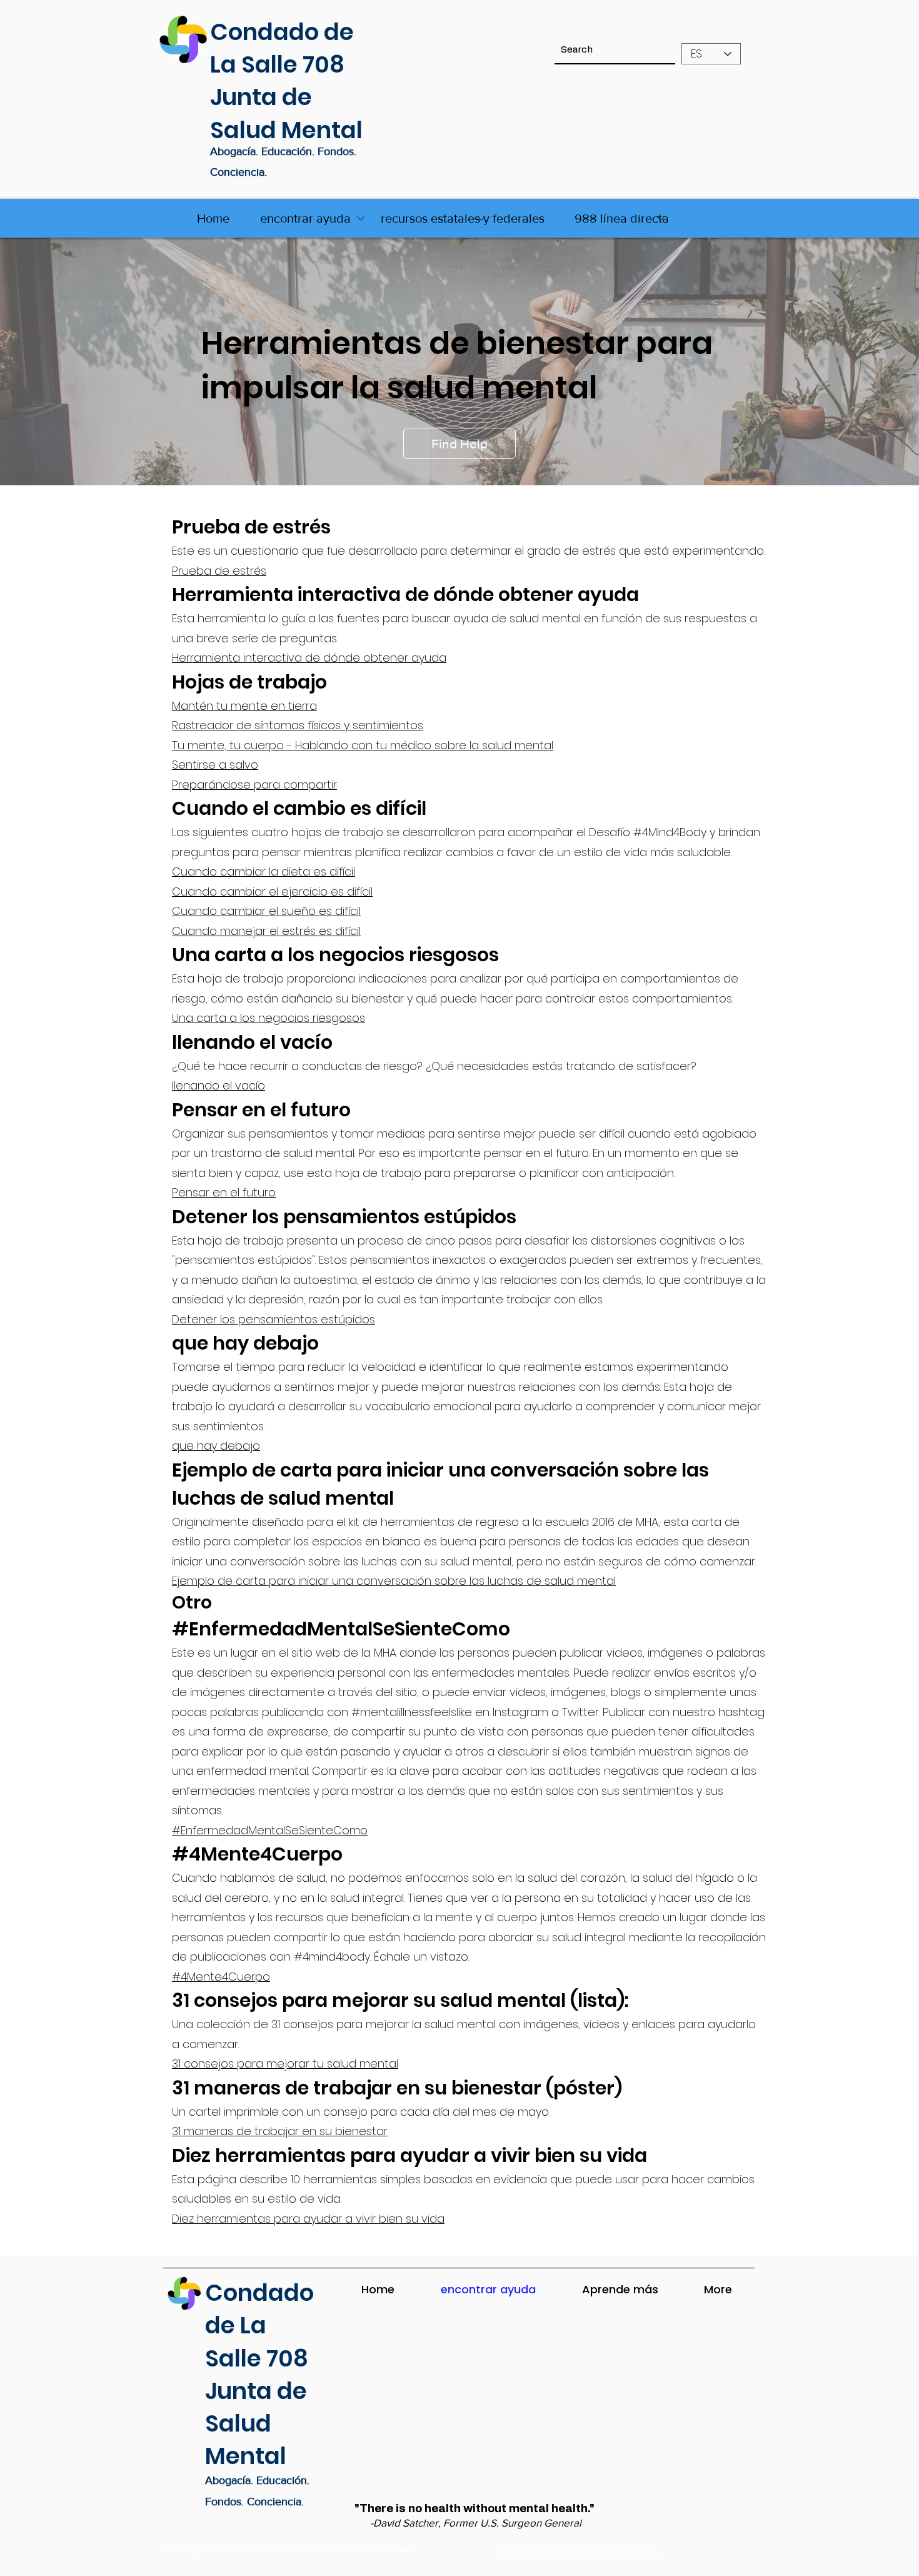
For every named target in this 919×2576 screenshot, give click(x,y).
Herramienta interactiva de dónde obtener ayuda (309, 658)
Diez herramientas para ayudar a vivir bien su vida (308, 2219)
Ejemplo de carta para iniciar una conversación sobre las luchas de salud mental (394, 1581)
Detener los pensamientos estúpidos (274, 1319)
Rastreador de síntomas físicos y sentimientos (298, 725)
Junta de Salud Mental (286, 113)
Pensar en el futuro (224, 1192)
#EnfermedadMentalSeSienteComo (270, 1830)
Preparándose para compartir (254, 785)
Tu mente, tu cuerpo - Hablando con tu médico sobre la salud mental (363, 745)
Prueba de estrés (219, 571)
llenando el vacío (218, 1085)
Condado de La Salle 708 (282, 48)
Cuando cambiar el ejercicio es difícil (272, 891)
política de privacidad (537, 2551)
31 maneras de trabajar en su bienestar (280, 2131)
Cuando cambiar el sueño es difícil (266, 911)
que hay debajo (216, 1446)
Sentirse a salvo (215, 765)
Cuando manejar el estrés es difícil (266, 931)
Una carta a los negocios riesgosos (269, 1018)
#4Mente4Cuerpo (221, 1977)
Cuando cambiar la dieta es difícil (264, 871)
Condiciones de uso (618, 2551)
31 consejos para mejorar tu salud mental (285, 2063)
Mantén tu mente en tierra (244, 706)
